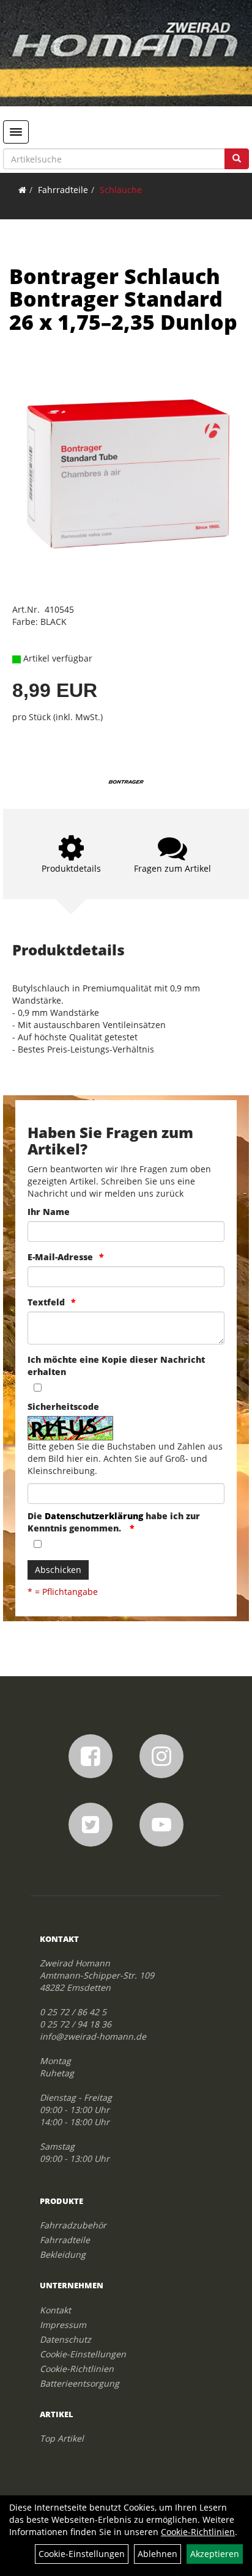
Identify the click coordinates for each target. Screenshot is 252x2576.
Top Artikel (62, 2438)
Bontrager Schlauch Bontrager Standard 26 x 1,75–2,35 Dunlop (123, 299)
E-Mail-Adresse (60, 1257)
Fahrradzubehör (73, 2225)
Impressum (63, 2325)
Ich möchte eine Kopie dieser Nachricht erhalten (116, 1366)
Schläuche (121, 190)
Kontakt (55, 2310)
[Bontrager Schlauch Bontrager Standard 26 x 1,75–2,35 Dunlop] (126, 478)
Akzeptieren (215, 2554)
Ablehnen (157, 2554)
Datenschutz (65, 2339)
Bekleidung (63, 2254)
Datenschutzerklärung (94, 1516)
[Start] (22, 190)
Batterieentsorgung (80, 2383)
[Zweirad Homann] (126, 53)
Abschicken (58, 1570)
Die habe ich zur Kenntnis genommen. (114, 1522)
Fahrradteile (63, 190)
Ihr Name (49, 1212)
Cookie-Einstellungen (83, 2354)
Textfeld (46, 1302)
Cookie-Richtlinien (77, 2369)
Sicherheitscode (63, 1407)
